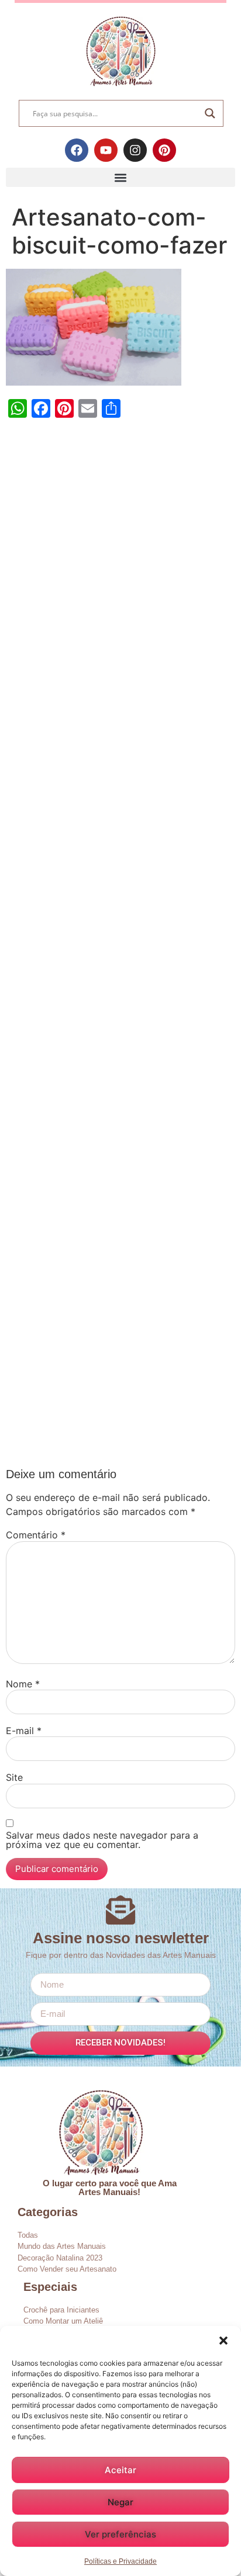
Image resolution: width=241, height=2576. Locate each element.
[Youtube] (106, 150)
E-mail (24, 1731)
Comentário (36, 1535)
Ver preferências (120, 2534)
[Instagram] (135, 150)
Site (14, 1777)
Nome (23, 1684)
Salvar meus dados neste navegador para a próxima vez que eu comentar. (102, 1840)
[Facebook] (77, 150)
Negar (120, 2502)
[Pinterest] (164, 150)
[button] (223, 2341)
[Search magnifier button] (210, 113)
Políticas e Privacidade (120, 2561)
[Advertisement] (120, 946)
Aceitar (120, 2470)
